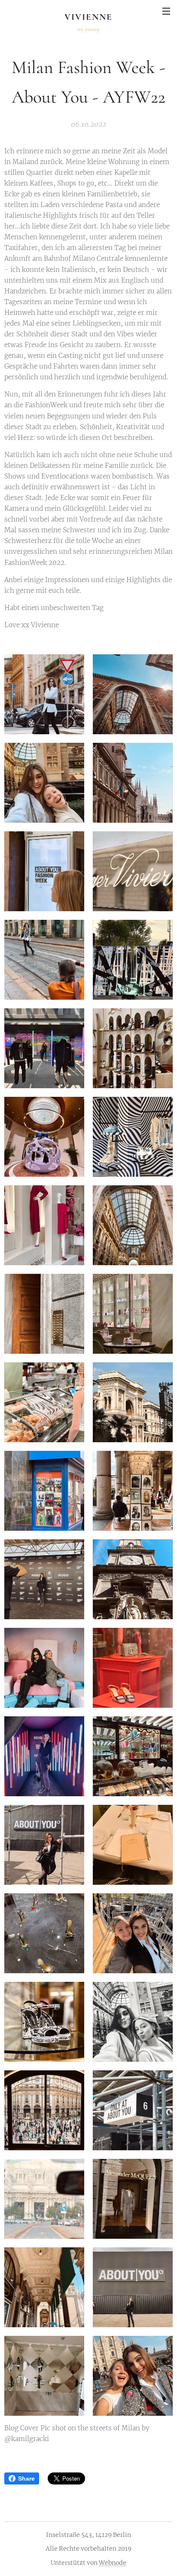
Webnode (113, 2563)
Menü (166, 11)
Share (26, 2478)
